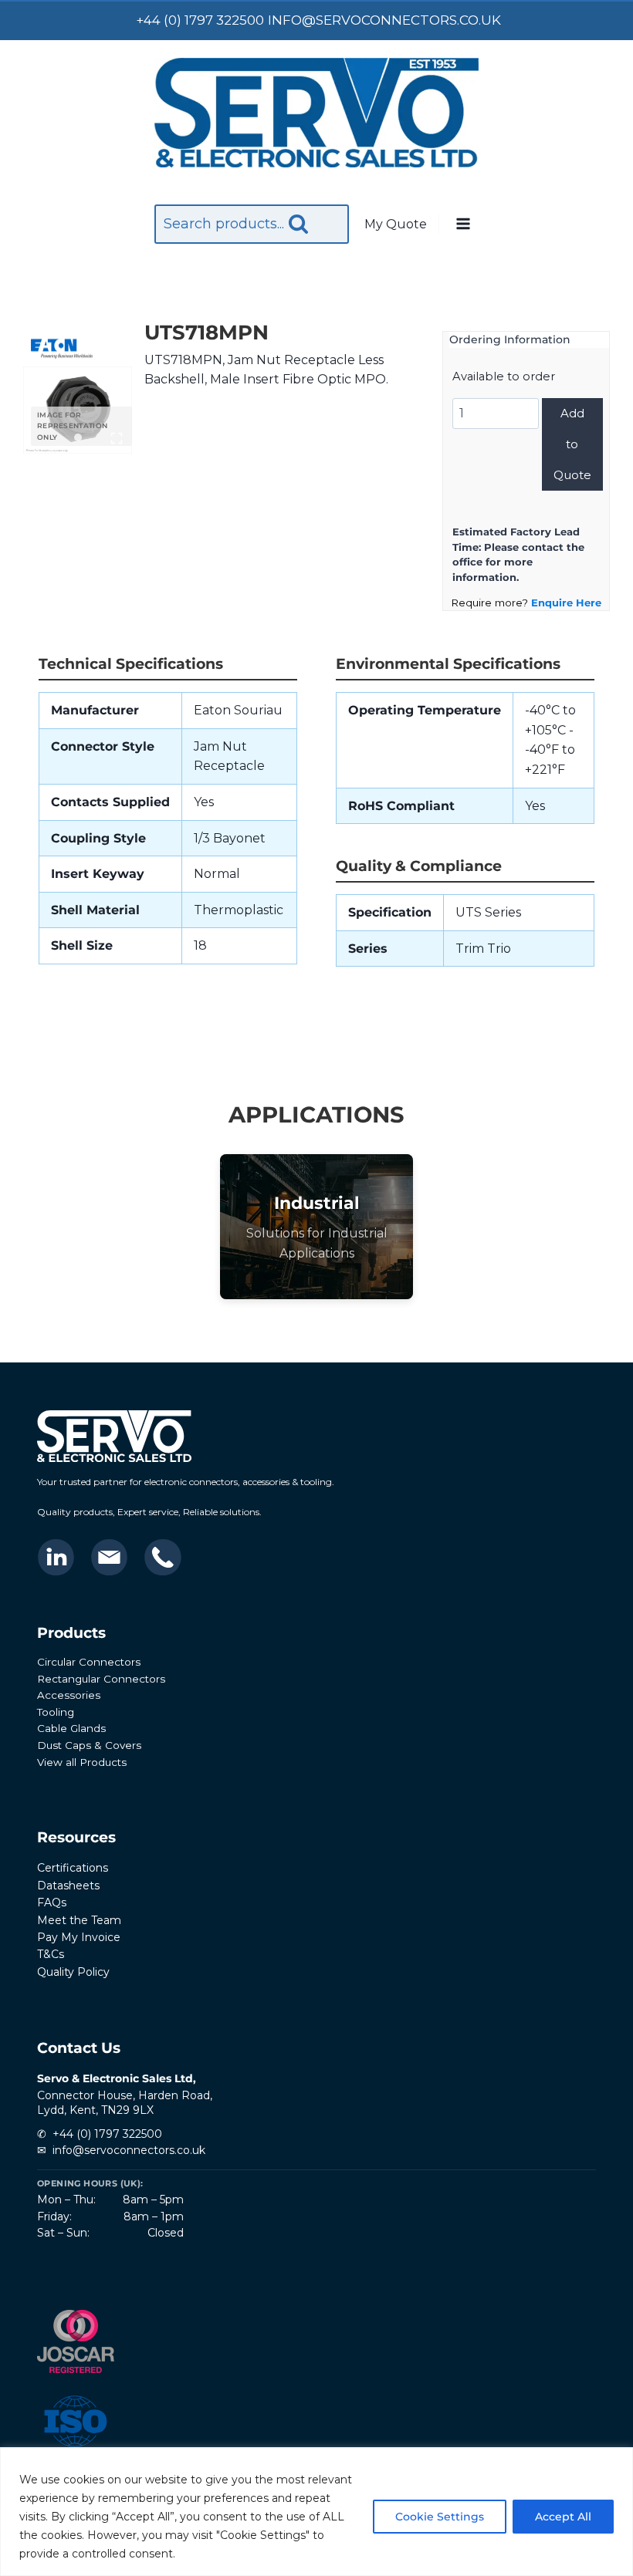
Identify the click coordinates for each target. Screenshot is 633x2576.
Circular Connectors (89, 1662)
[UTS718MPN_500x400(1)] (78, 410)
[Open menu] (462, 225)
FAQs (52, 1902)
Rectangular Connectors (101, 1679)
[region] (316, 2512)
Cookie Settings (440, 2517)
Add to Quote (572, 444)
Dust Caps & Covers (89, 1745)
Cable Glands (71, 1728)
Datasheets (68, 1886)
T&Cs (51, 1954)
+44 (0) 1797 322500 (107, 2134)
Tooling (56, 1712)
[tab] (78, 437)
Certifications (73, 1868)
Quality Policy (73, 1972)
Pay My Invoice (79, 1937)
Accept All (563, 2517)
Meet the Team (79, 1920)
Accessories (69, 1695)
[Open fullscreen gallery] (117, 438)
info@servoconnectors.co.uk (129, 2150)
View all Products (82, 1762)
